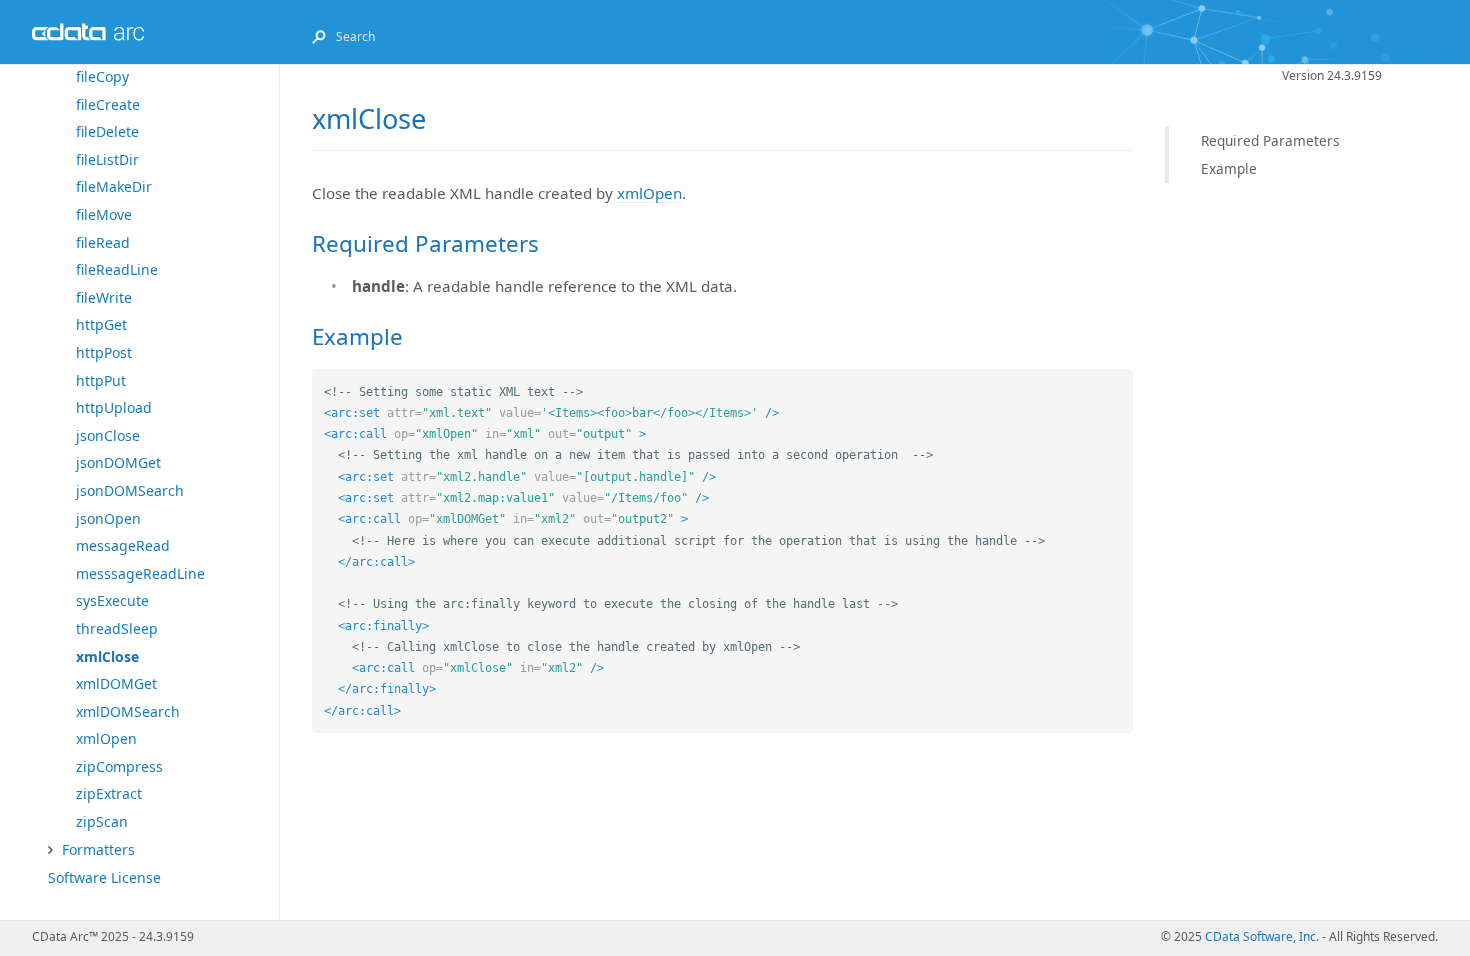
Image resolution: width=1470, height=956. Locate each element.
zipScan (102, 821)
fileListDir (107, 159)
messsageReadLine (140, 573)
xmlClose (107, 656)
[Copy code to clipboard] (1118, 384)
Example (1229, 168)
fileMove (104, 214)
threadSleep (117, 628)
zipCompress (119, 766)
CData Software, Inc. (1262, 936)
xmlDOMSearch (128, 711)
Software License (104, 877)
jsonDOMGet (118, 462)
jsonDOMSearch (130, 490)
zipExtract (109, 793)
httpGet (101, 324)
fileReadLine (117, 269)
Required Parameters (1270, 140)
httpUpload (114, 407)
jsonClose (108, 435)
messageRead (123, 545)
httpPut (101, 380)
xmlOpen (106, 738)
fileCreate (108, 104)
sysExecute (112, 600)
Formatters (98, 849)
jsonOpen (108, 518)
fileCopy (102, 76)
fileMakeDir (114, 186)
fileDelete (107, 131)
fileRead (103, 242)
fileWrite (104, 297)
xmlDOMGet (116, 683)
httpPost (104, 352)
